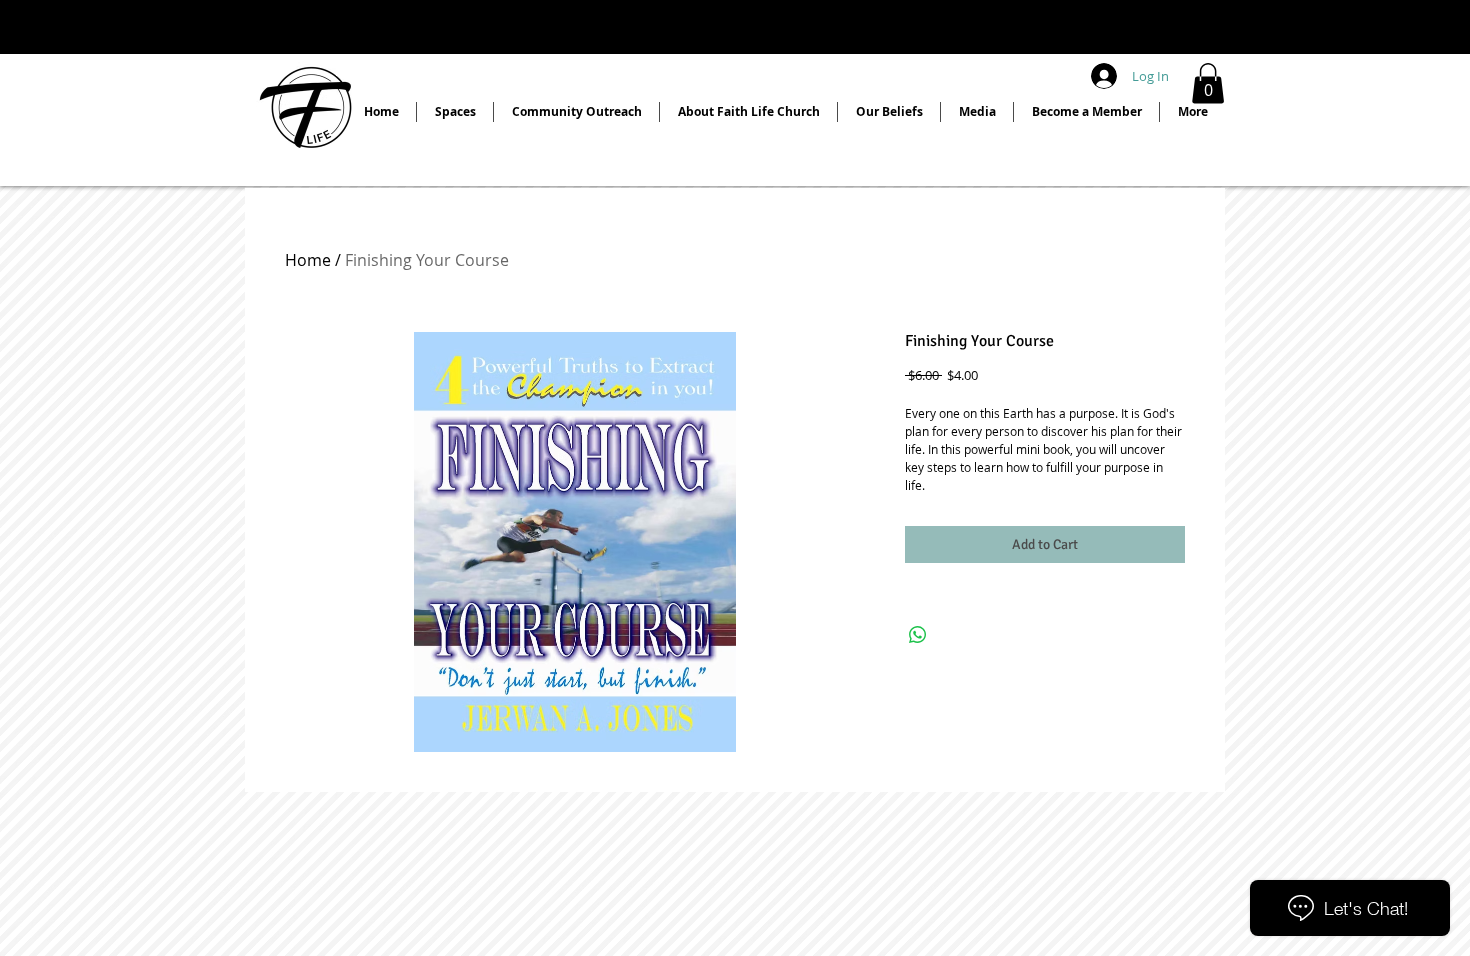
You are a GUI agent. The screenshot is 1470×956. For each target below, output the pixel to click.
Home (308, 260)
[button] (1208, 83)
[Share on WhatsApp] (918, 635)
